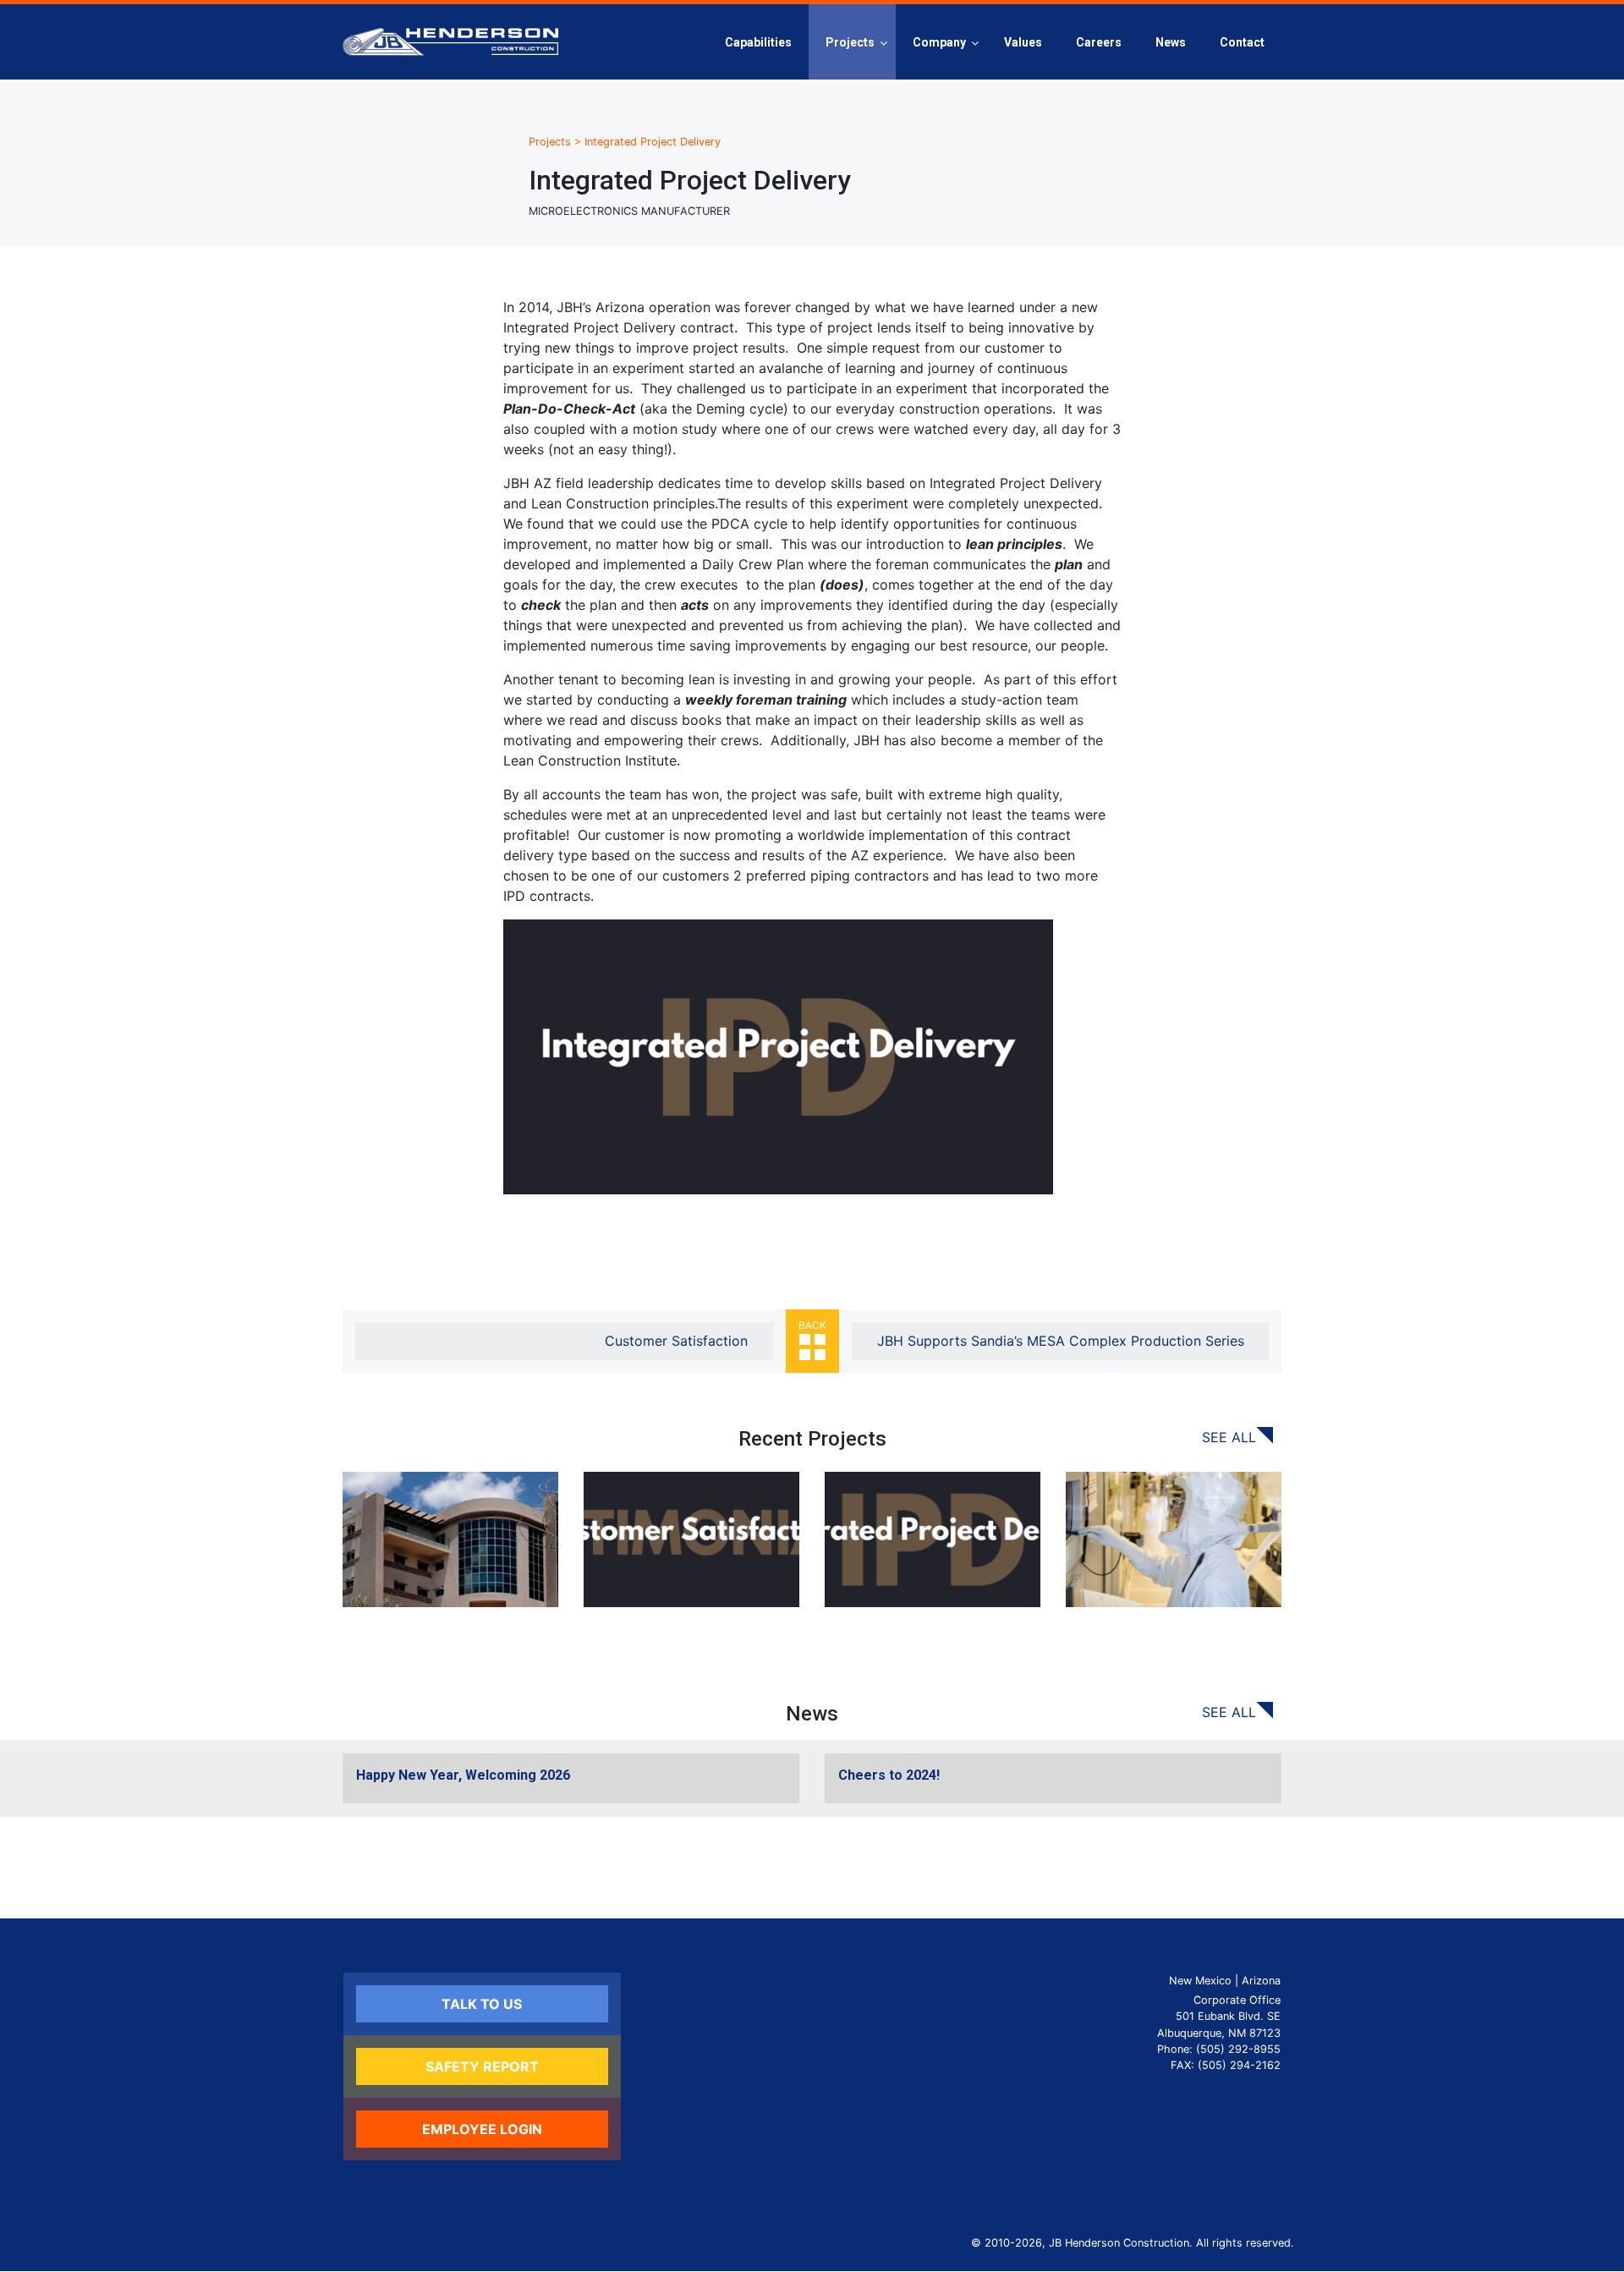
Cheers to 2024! (889, 1775)
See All (1229, 1437)
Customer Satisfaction (676, 1341)
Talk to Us (482, 2004)
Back (812, 1325)
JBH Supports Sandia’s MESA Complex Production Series (1061, 1341)
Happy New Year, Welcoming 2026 (463, 1775)
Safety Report (482, 2066)
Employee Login (482, 2129)
